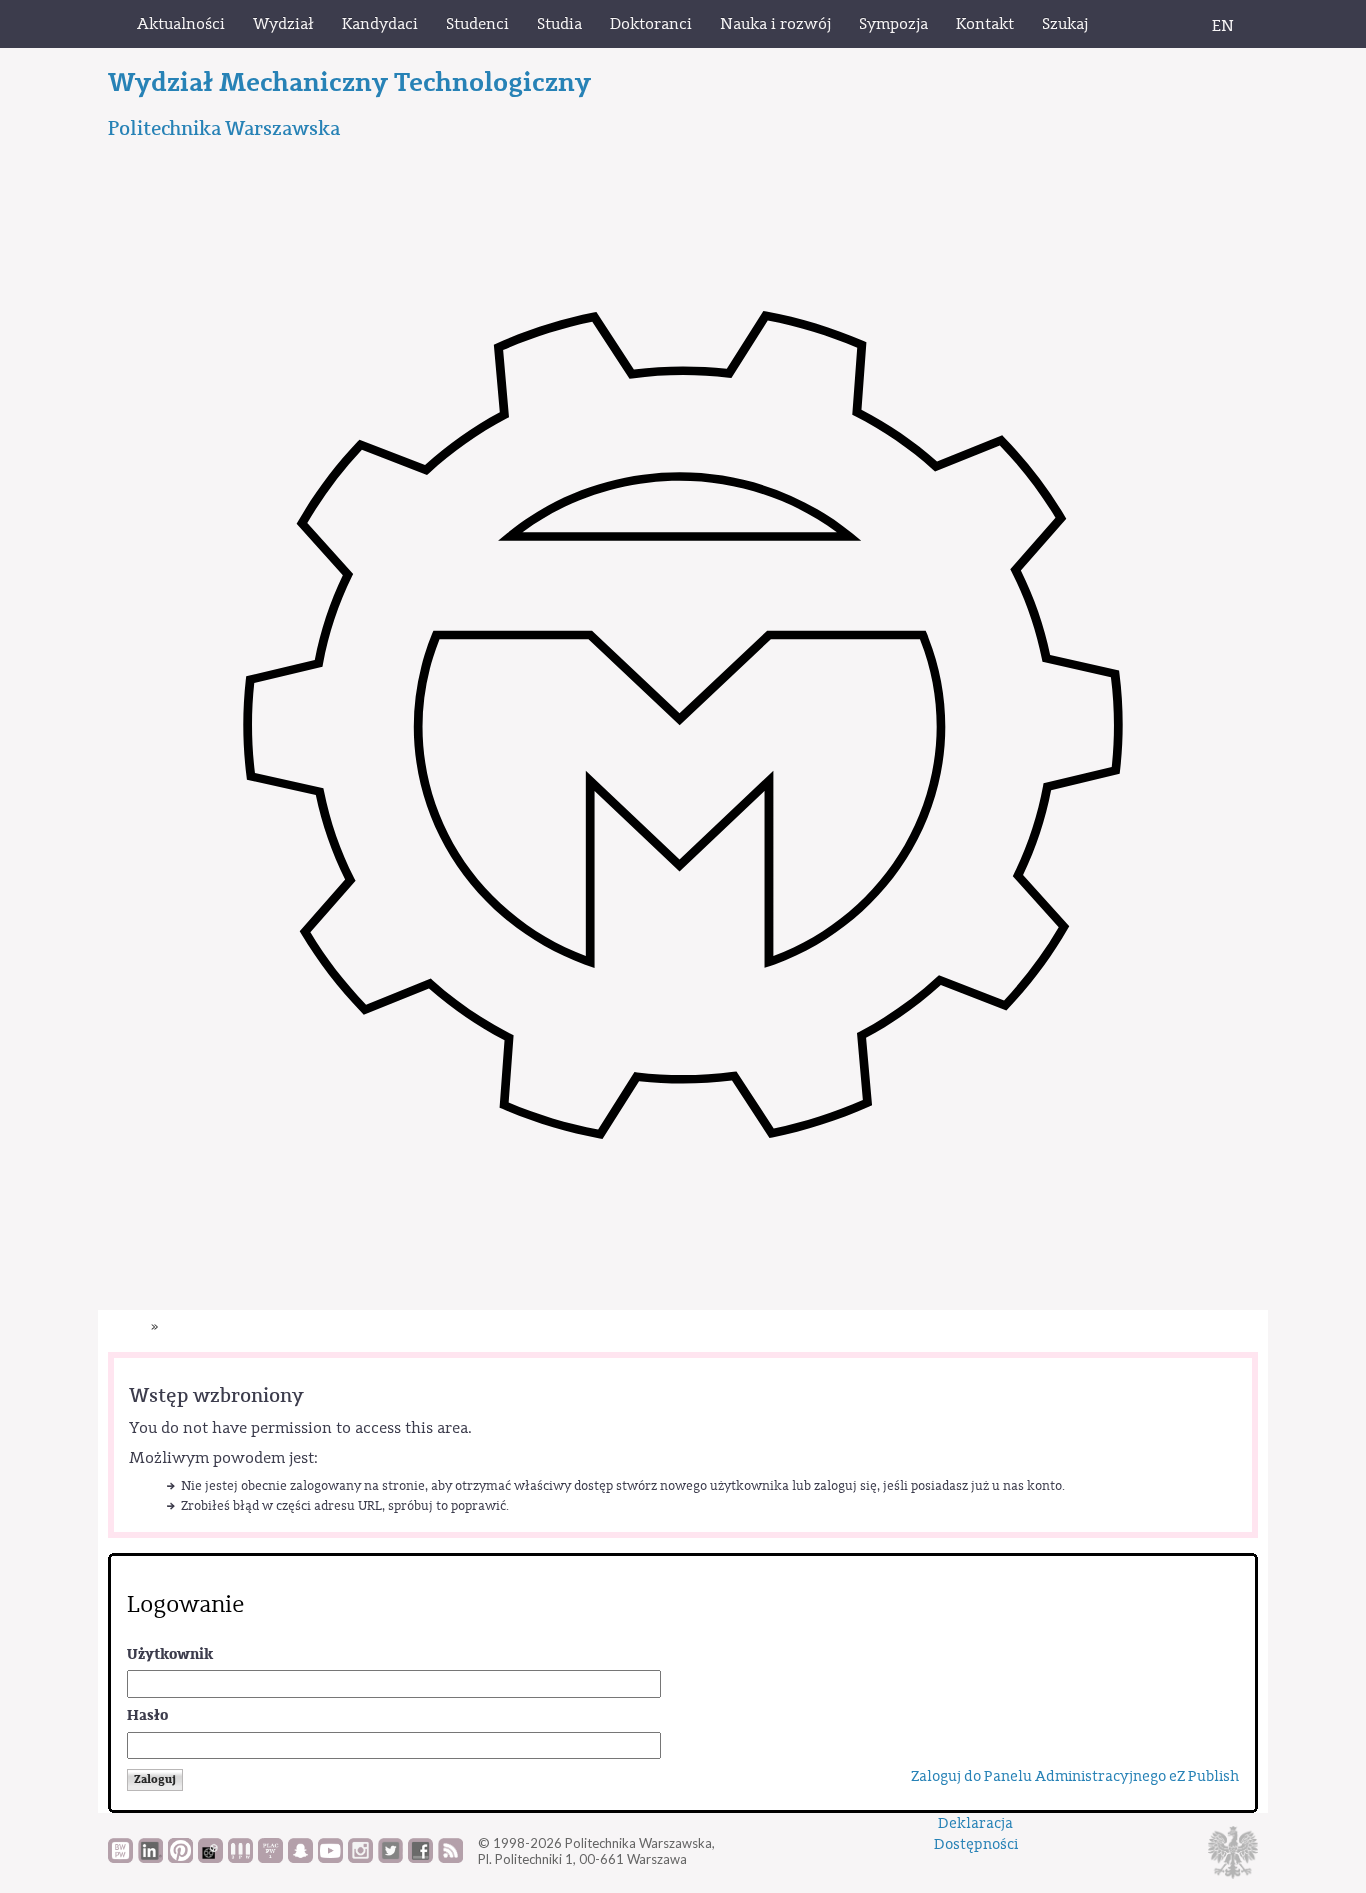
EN (1223, 26)
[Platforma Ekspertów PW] (210, 1858)
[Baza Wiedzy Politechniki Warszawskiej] (120, 1858)
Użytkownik (170, 1654)
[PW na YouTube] (330, 1858)
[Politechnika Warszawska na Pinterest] (180, 1858)
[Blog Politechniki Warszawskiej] (270, 1858)
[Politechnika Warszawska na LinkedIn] (150, 1858)
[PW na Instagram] (360, 1858)
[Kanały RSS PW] (450, 1858)
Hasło (147, 1715)
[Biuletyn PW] (240, 1858)
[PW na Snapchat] (300, 1858)
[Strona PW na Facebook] (420, 1858)
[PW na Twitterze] (390, 1858)
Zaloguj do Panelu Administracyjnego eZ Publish (1075, 1776)
